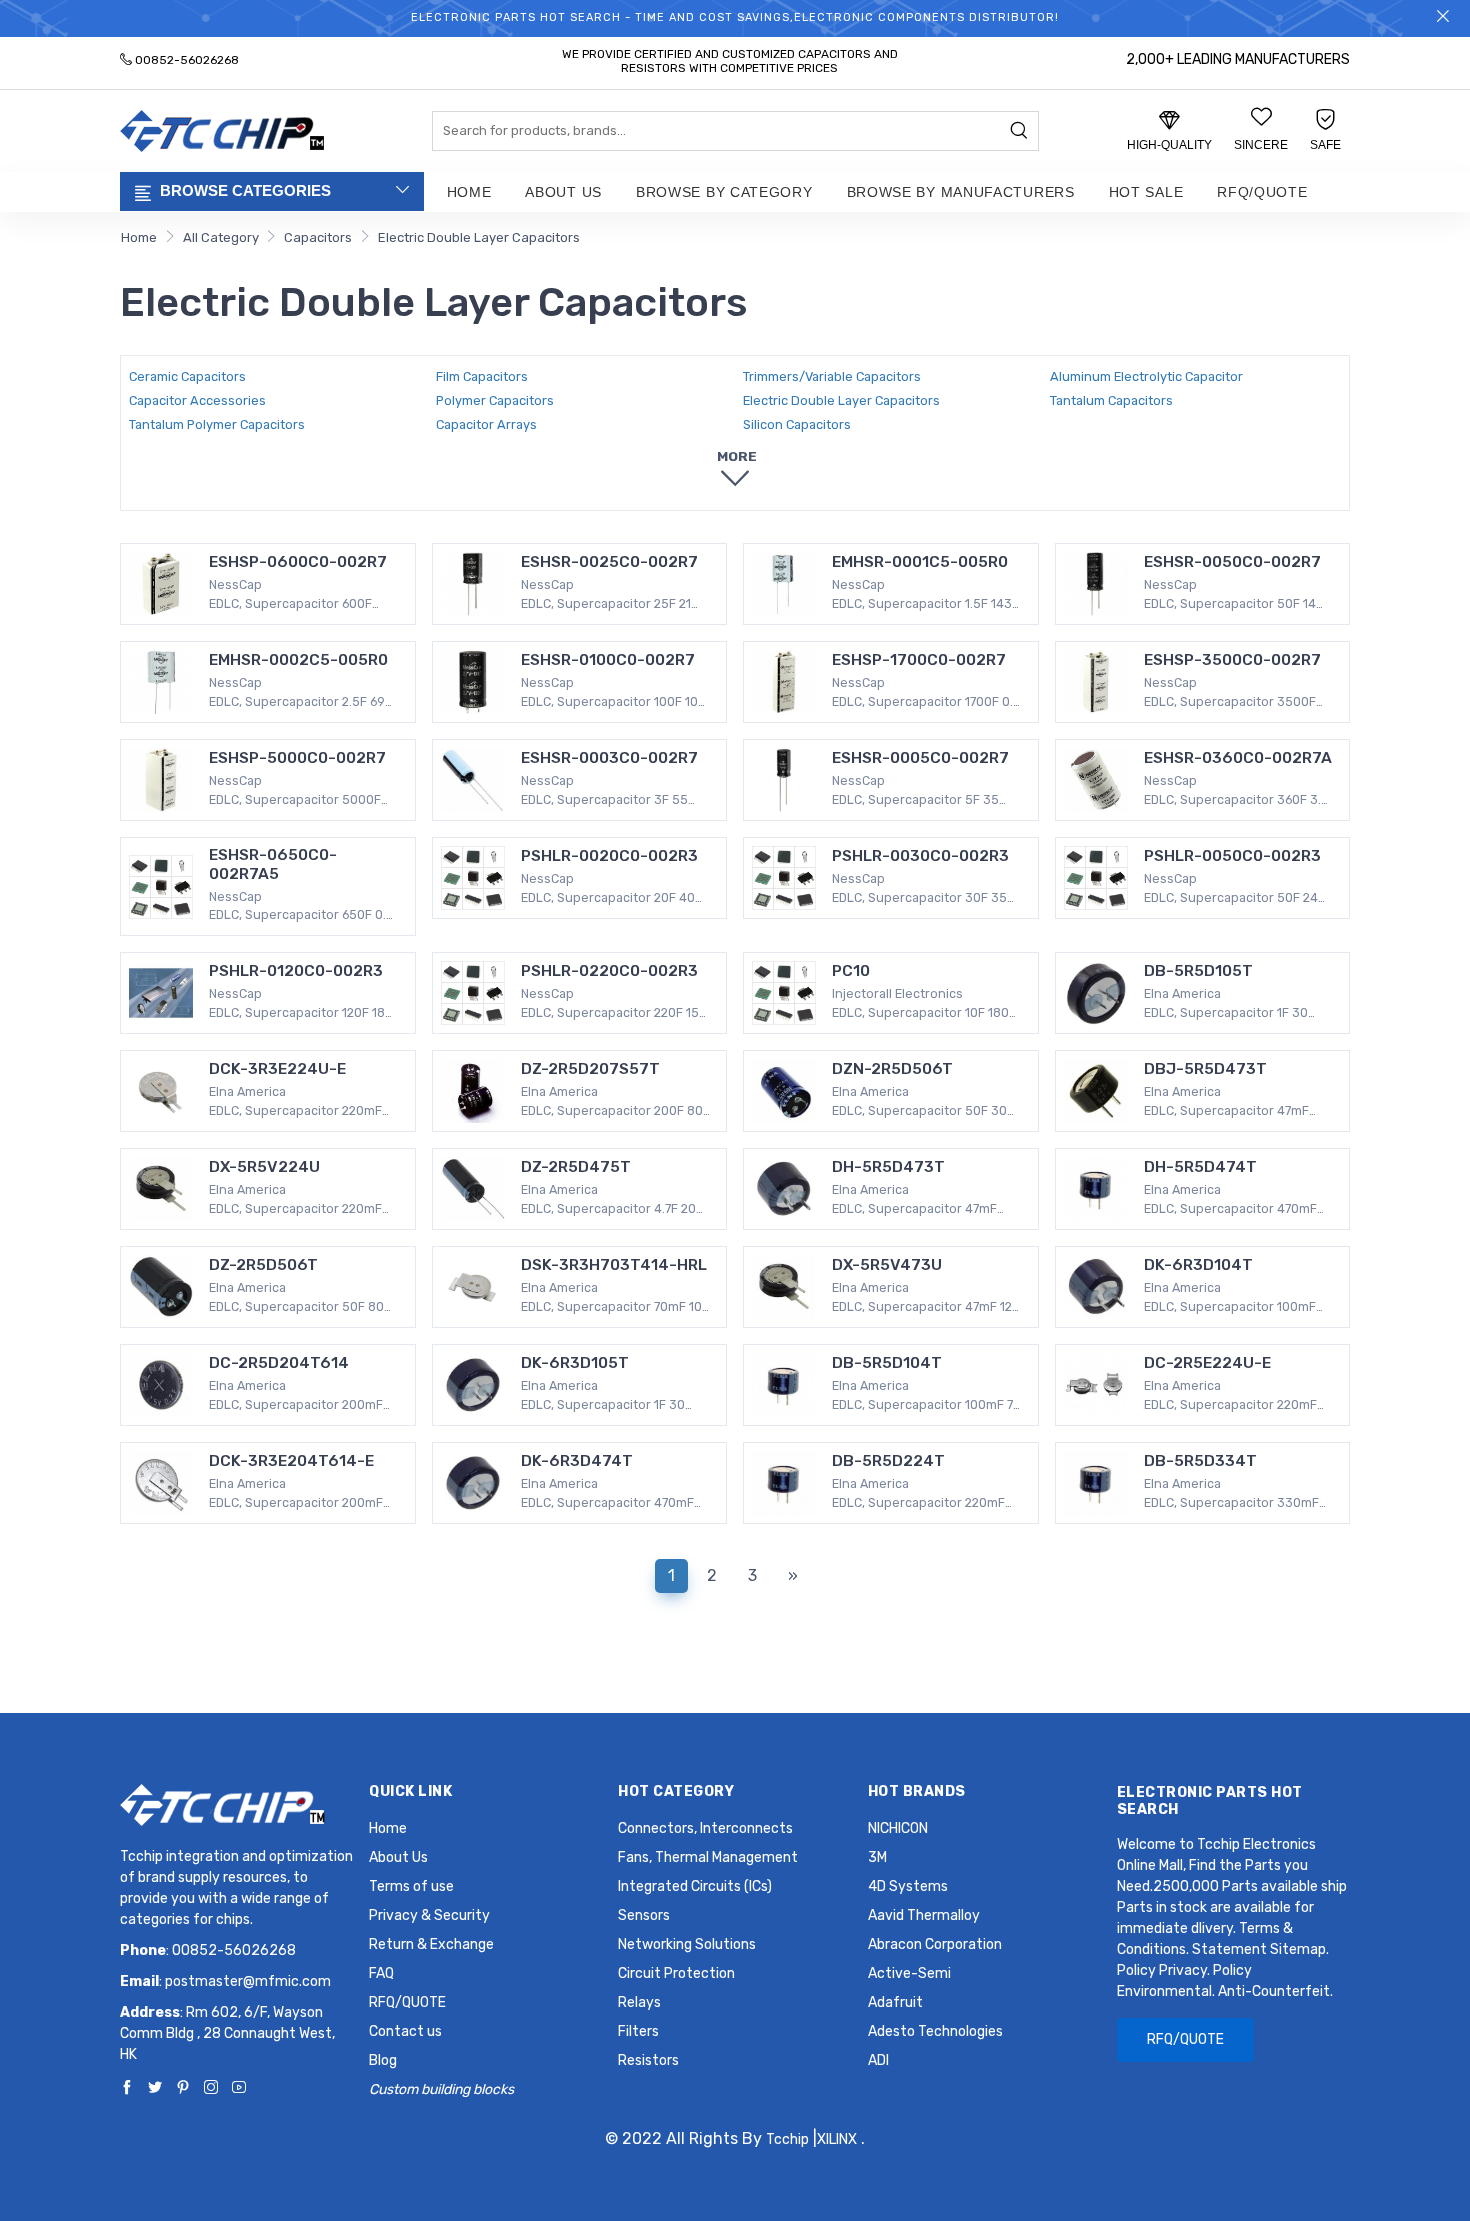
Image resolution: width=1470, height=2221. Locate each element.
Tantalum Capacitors (1111, 400)
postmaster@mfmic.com (248, 1981)
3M (877, 1857)
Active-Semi (909, 1973)
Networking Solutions (687, 1944)
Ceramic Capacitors (187, 376)
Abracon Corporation (935, 1944)
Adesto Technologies (935, 2031)
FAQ (381, 1973)
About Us (563, 192)
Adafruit (895, 2002)
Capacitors (318, 237)
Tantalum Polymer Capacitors (217, 424)
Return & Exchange (431, 1944)
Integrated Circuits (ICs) (695, 1886)
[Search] (1019, 132)
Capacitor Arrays (486, 424)
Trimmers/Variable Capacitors (832, 376)
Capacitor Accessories (197, 400)
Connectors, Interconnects (705, 1828)
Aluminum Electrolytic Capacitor (1146, 376)
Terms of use (411, 1886)
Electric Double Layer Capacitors (479, 237)
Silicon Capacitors (797, 424)
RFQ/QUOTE (1262, 192)
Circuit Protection (676, 1973)
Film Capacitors (482, 376)
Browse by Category (724, 192)
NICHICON (898, 1828)
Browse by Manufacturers (961, 192)
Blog (383, 2060)
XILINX (837, 2139)
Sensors (644, 1915)
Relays (639, 2002)
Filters (638, 2031)
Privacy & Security (429, 1915)
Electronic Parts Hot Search (1210, 1801)
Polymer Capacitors (495, 400)
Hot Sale (1146, 192)
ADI (878, 2060)
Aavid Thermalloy (924, 1915)
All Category (221, 237)
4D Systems (908, 1886)
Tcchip (787, 2139)
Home (469, 192)
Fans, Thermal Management (708, 1857)
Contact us (405, 2031)
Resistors (648, 2060)
